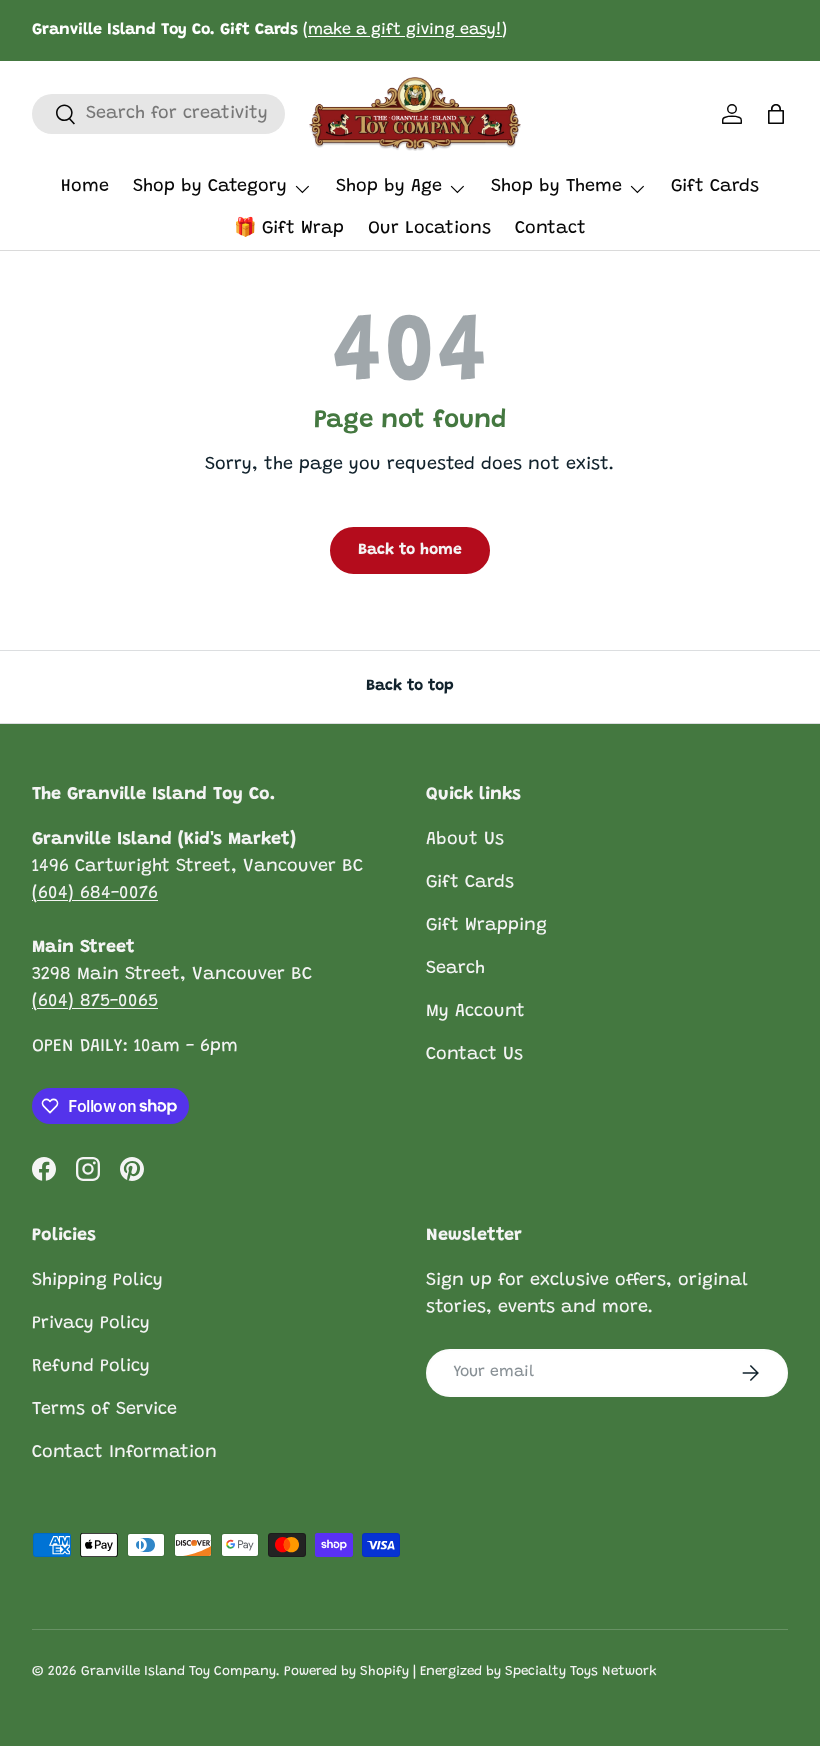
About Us (465, 840)
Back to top (410, 686)
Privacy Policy (91, 1324)
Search (455, 969)
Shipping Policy (97, 1281)
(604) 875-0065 (95, 1002)
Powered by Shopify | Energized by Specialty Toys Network (470, 1672)
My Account (475, 1012)
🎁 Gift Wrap (289, 229)
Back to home (410, 550)
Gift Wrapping (486, 926)
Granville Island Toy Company (178, 1672)
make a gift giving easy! (405, 30)
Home (85, 187)
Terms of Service (104, 1410)
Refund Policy (91, 1367)
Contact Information (124, 1453)
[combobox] (158, 114)
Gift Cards (715, 187)
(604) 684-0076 (95, 894)
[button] (776, 114)
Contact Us (474, 1055)
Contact (550, 229)
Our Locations (429, 229)
